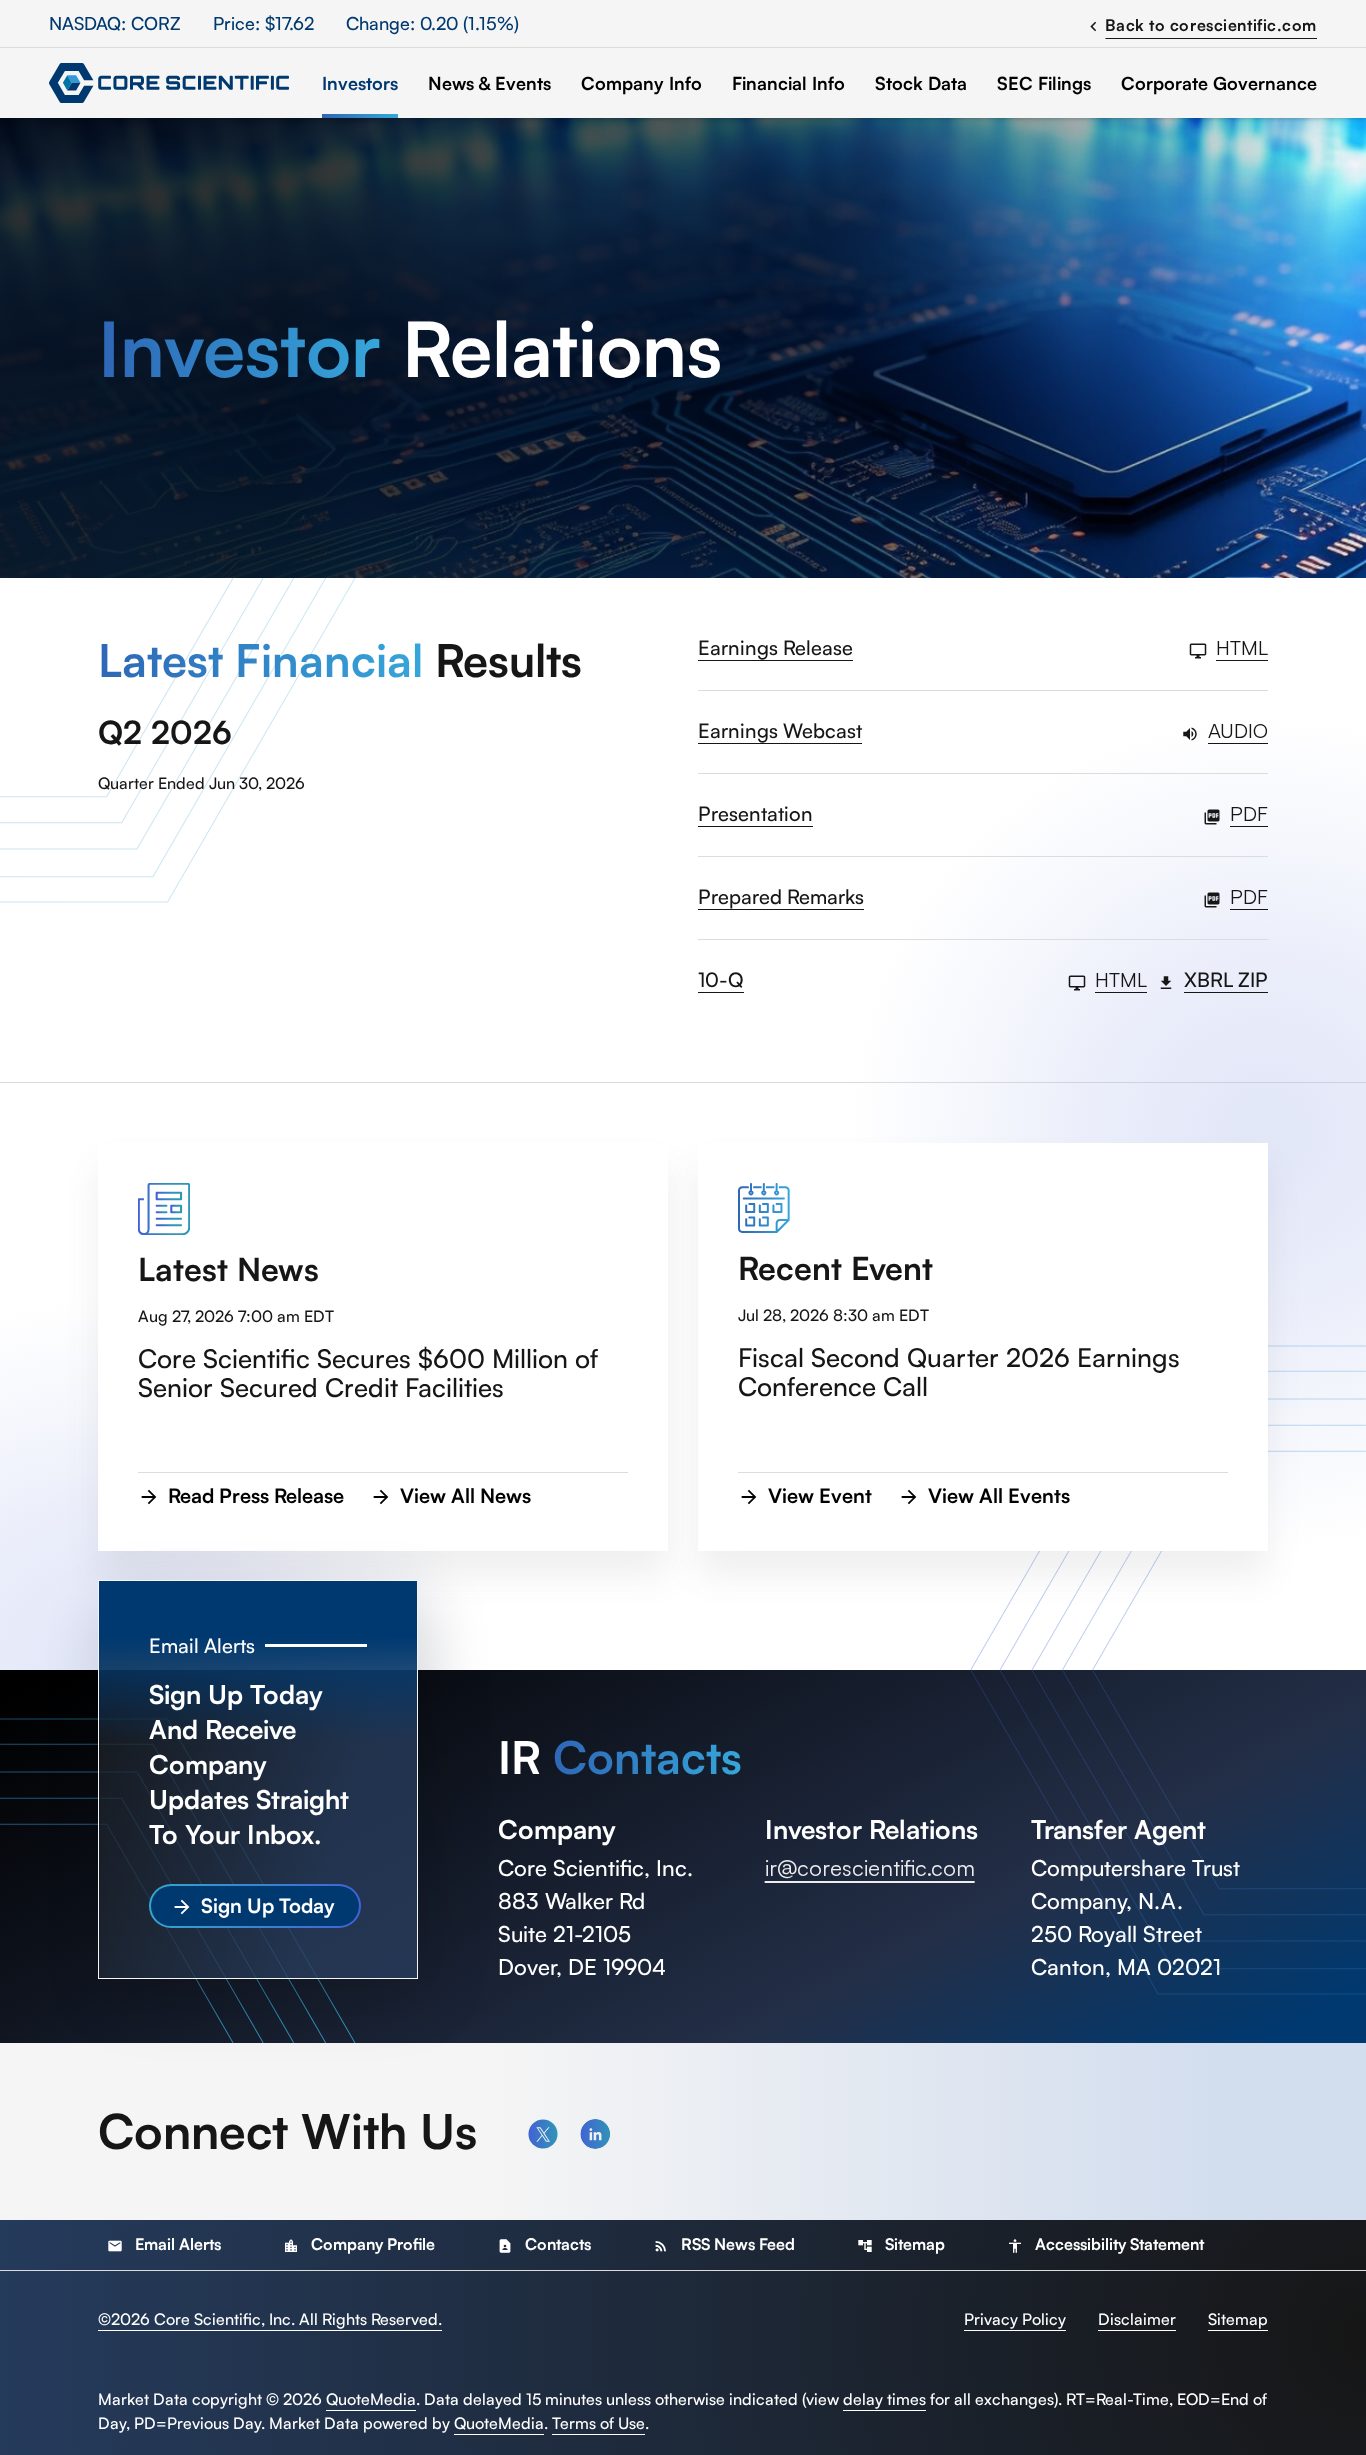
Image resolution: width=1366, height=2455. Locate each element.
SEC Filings (1044, 83)
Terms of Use (598, 2423)
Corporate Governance (1219, 83)
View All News (465, 1495)
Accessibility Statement (1105, 2244)
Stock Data (921, 83)
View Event (820, 1495)
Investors (360, 83)
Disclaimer (1137, 2319)
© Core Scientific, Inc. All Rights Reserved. (270, 2319)
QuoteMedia (371, 2399)
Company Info (641, 83)
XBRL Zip (1226, 981)
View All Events (999, 1495)
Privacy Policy (1015, 2319)
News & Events (489, 83)
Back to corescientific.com (1200, 24)
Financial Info (788, 83)
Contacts (544, 2244)
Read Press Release (256, 1495)
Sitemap (901, 2244)
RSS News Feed (724, 2244)
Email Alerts (164, 2244)
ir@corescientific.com (870, 1867)
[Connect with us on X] (543, 2134)
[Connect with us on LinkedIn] (595, 2134)
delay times (884, 2399)
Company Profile (359, 2244)
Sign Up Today (268, 1905)
